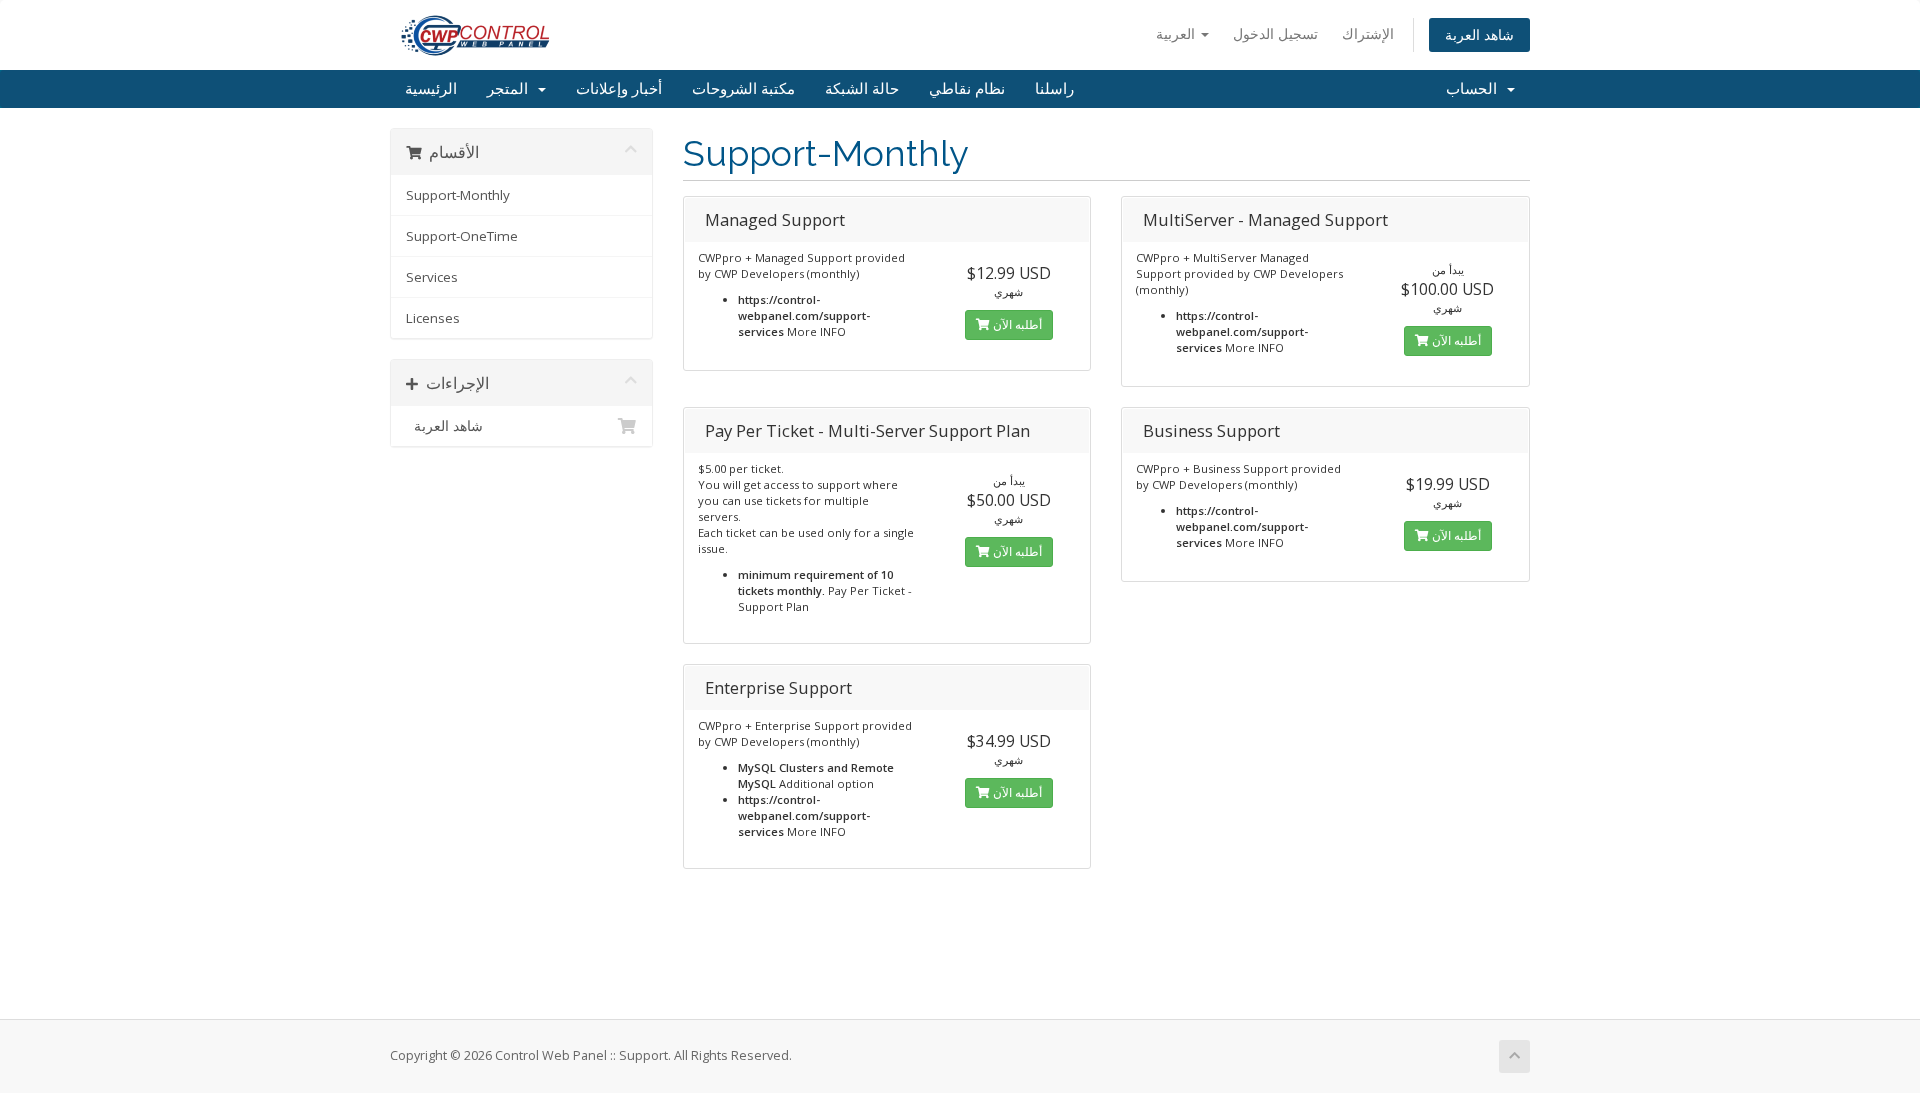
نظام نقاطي (967, 89)
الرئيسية (431, 89)
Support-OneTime (462, 236)
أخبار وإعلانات (619, 89)
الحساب (1475, 89)
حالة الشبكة (862, 89)
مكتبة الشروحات (743, 89)
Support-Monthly (458, 195)
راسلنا (1054, 89)
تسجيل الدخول (1275, 33)
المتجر (511, 89)
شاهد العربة (1479, 34)
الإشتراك (1368, 33)
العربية (1177, 33)
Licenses (433, 318)
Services (432, 277)
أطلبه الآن (1016, 324)
